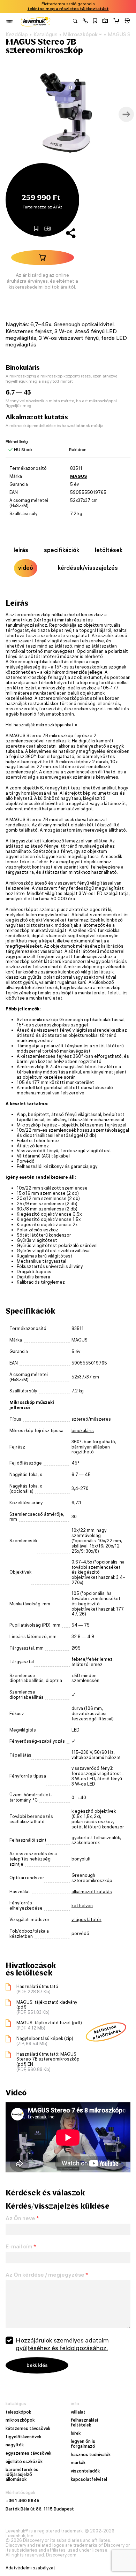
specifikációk (62, 550)
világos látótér (86, 1920)
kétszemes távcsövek (28, 2429)
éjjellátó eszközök (24, 2462)
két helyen (82, 1906)
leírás (21, 550)
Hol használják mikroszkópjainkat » (41, 725)
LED (75, 1730)
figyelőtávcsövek (23, 2437)
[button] (85, 22)
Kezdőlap (17, 35)
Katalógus (46, 35)
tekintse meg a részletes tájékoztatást (68, 9)
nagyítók (15, 2445)
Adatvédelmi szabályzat (30, 2568)
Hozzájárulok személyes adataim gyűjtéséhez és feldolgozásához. (62, 2344)
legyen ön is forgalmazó (83, 2444)
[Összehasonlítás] (105, 22)
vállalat (78, 2412)
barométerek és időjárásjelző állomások (22, 2474)
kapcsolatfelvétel (89, 2479)
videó (26, 568)
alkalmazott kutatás (92, 1892)
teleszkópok (18, 2412)
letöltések (109, 550)
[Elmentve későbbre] (95, 22)
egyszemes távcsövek (28, 2453)
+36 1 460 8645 (22, 2501)
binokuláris (83, 1431)
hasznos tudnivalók (91, 2455)
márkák (78, 2463)
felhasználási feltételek (84, 2422)
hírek (76, 2433)
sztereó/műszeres (91, 1419)
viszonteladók (85, 2471)
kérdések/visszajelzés (88, 568)
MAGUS (78, 476)
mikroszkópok (20, 2420)
